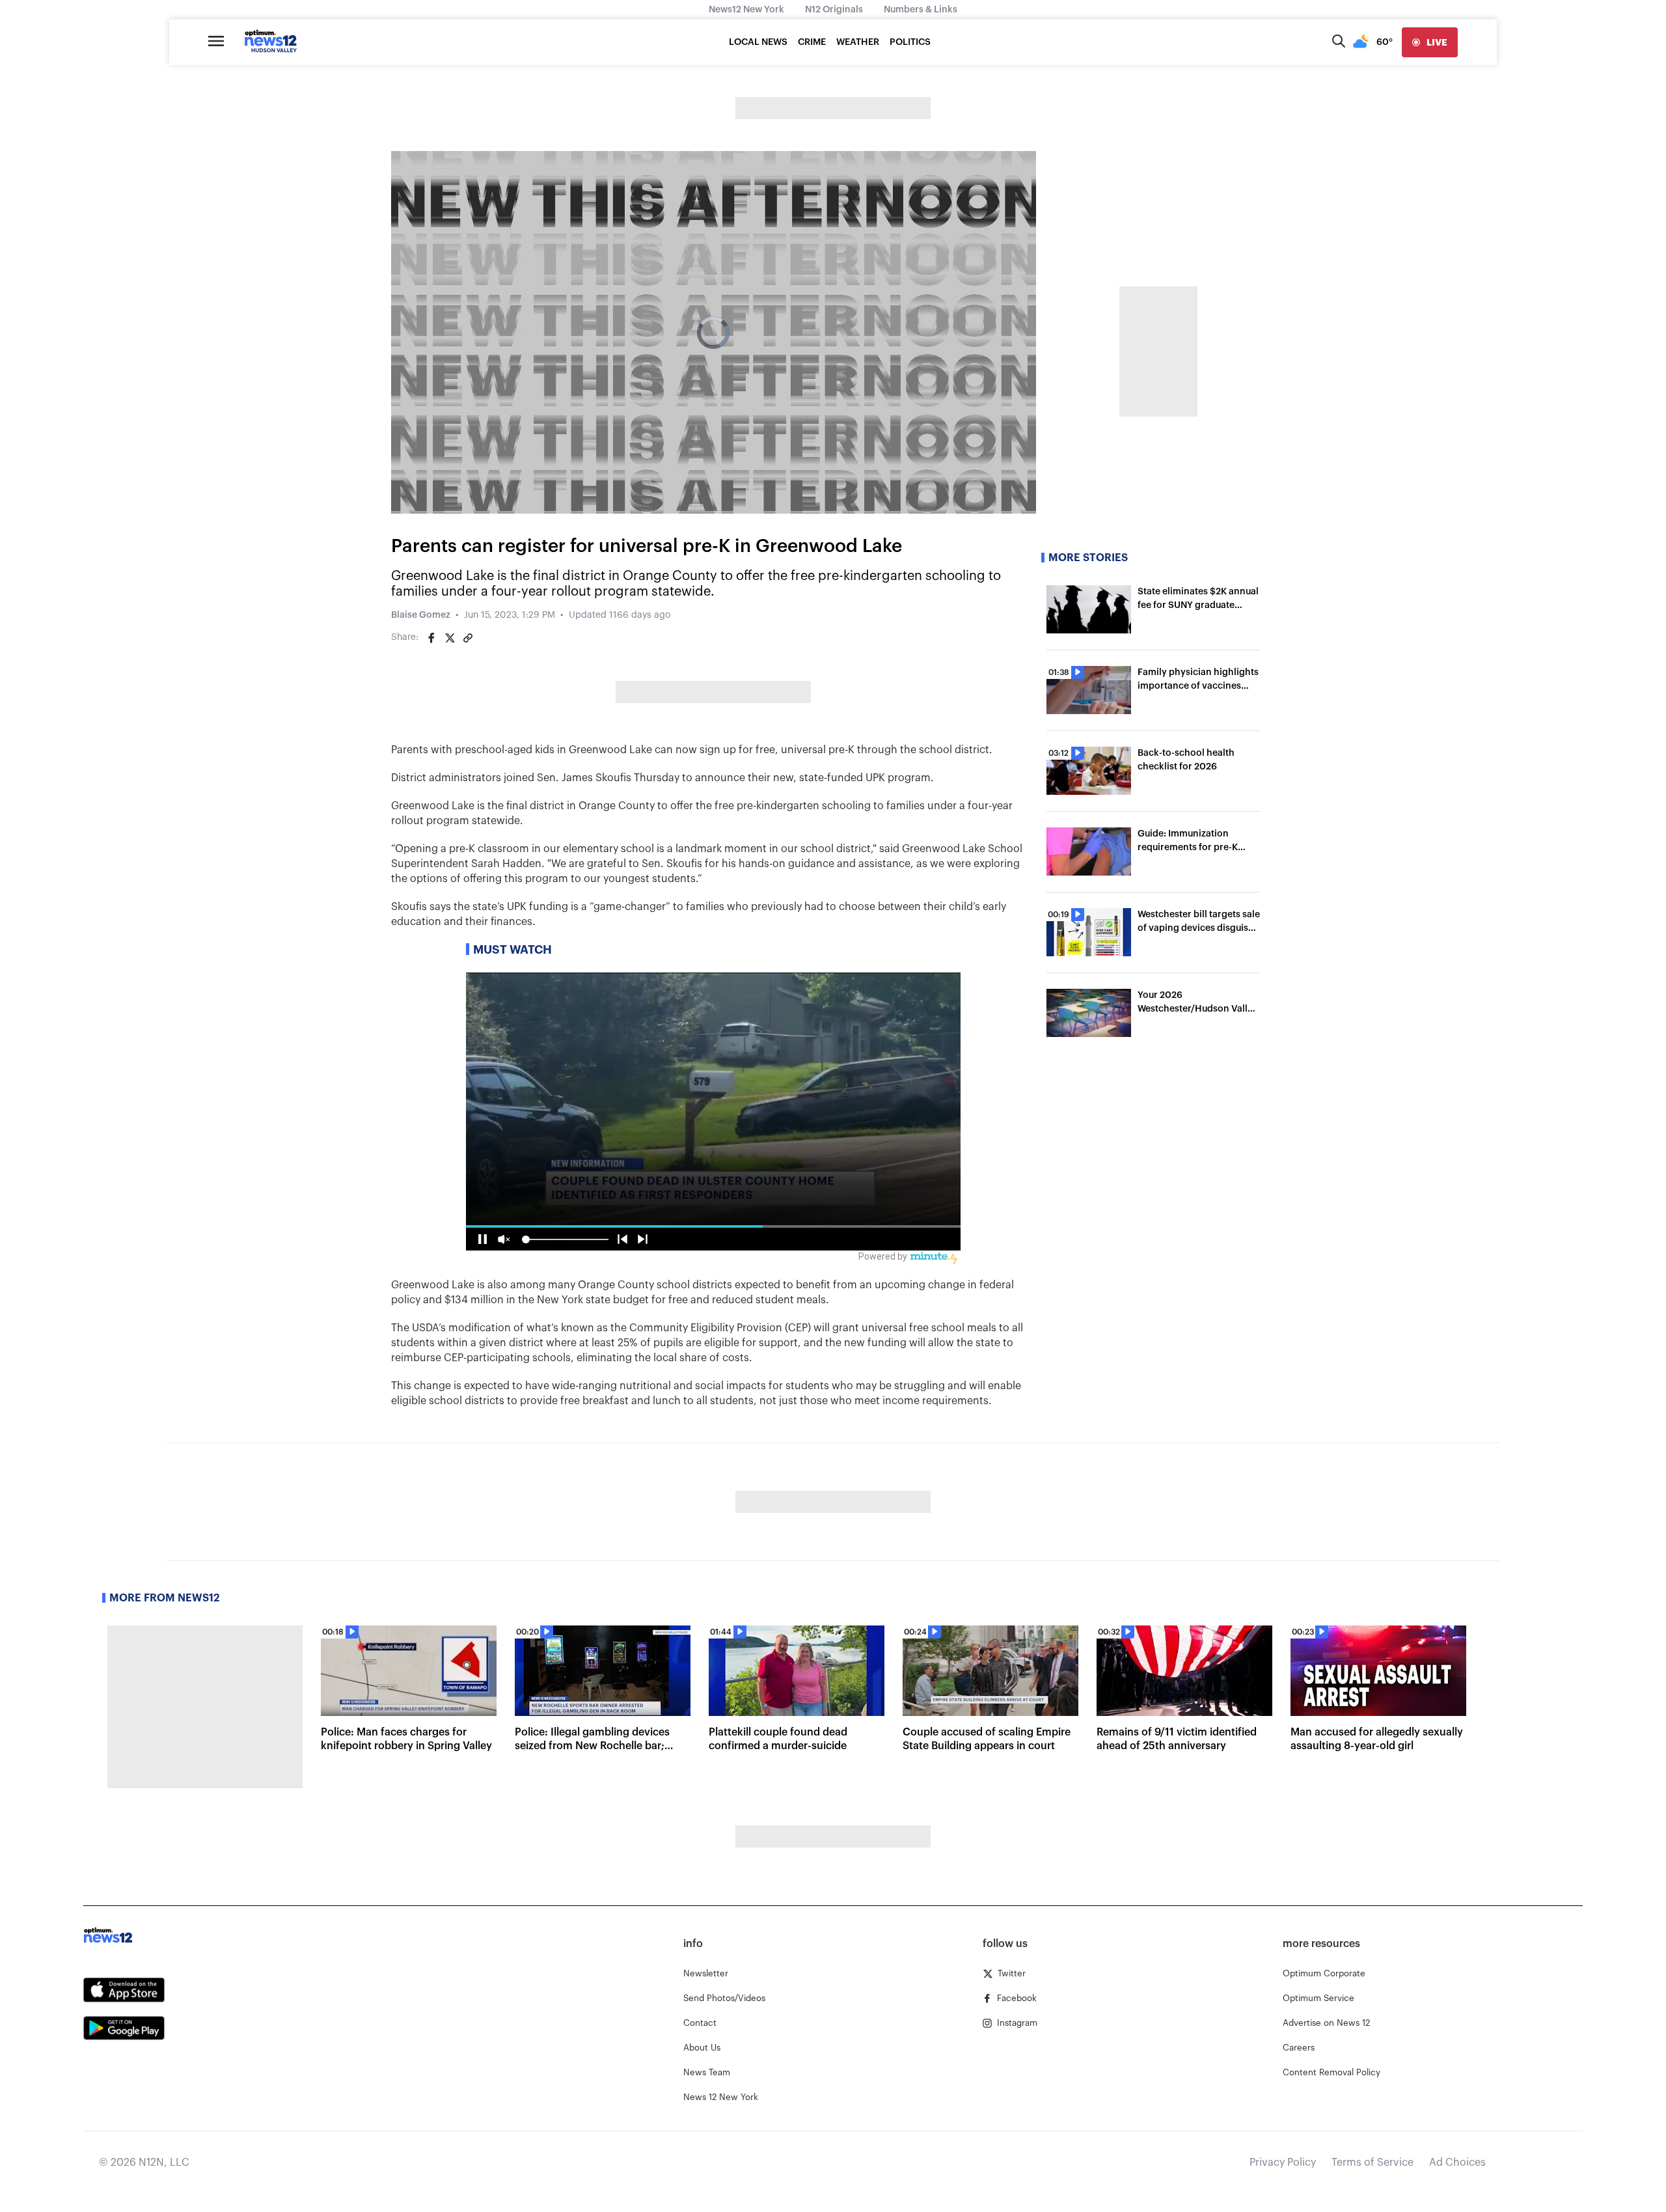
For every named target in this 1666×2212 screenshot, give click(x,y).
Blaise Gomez (421, 615)
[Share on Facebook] (431, 638)
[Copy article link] (468, 638)
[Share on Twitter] (450, 638)
